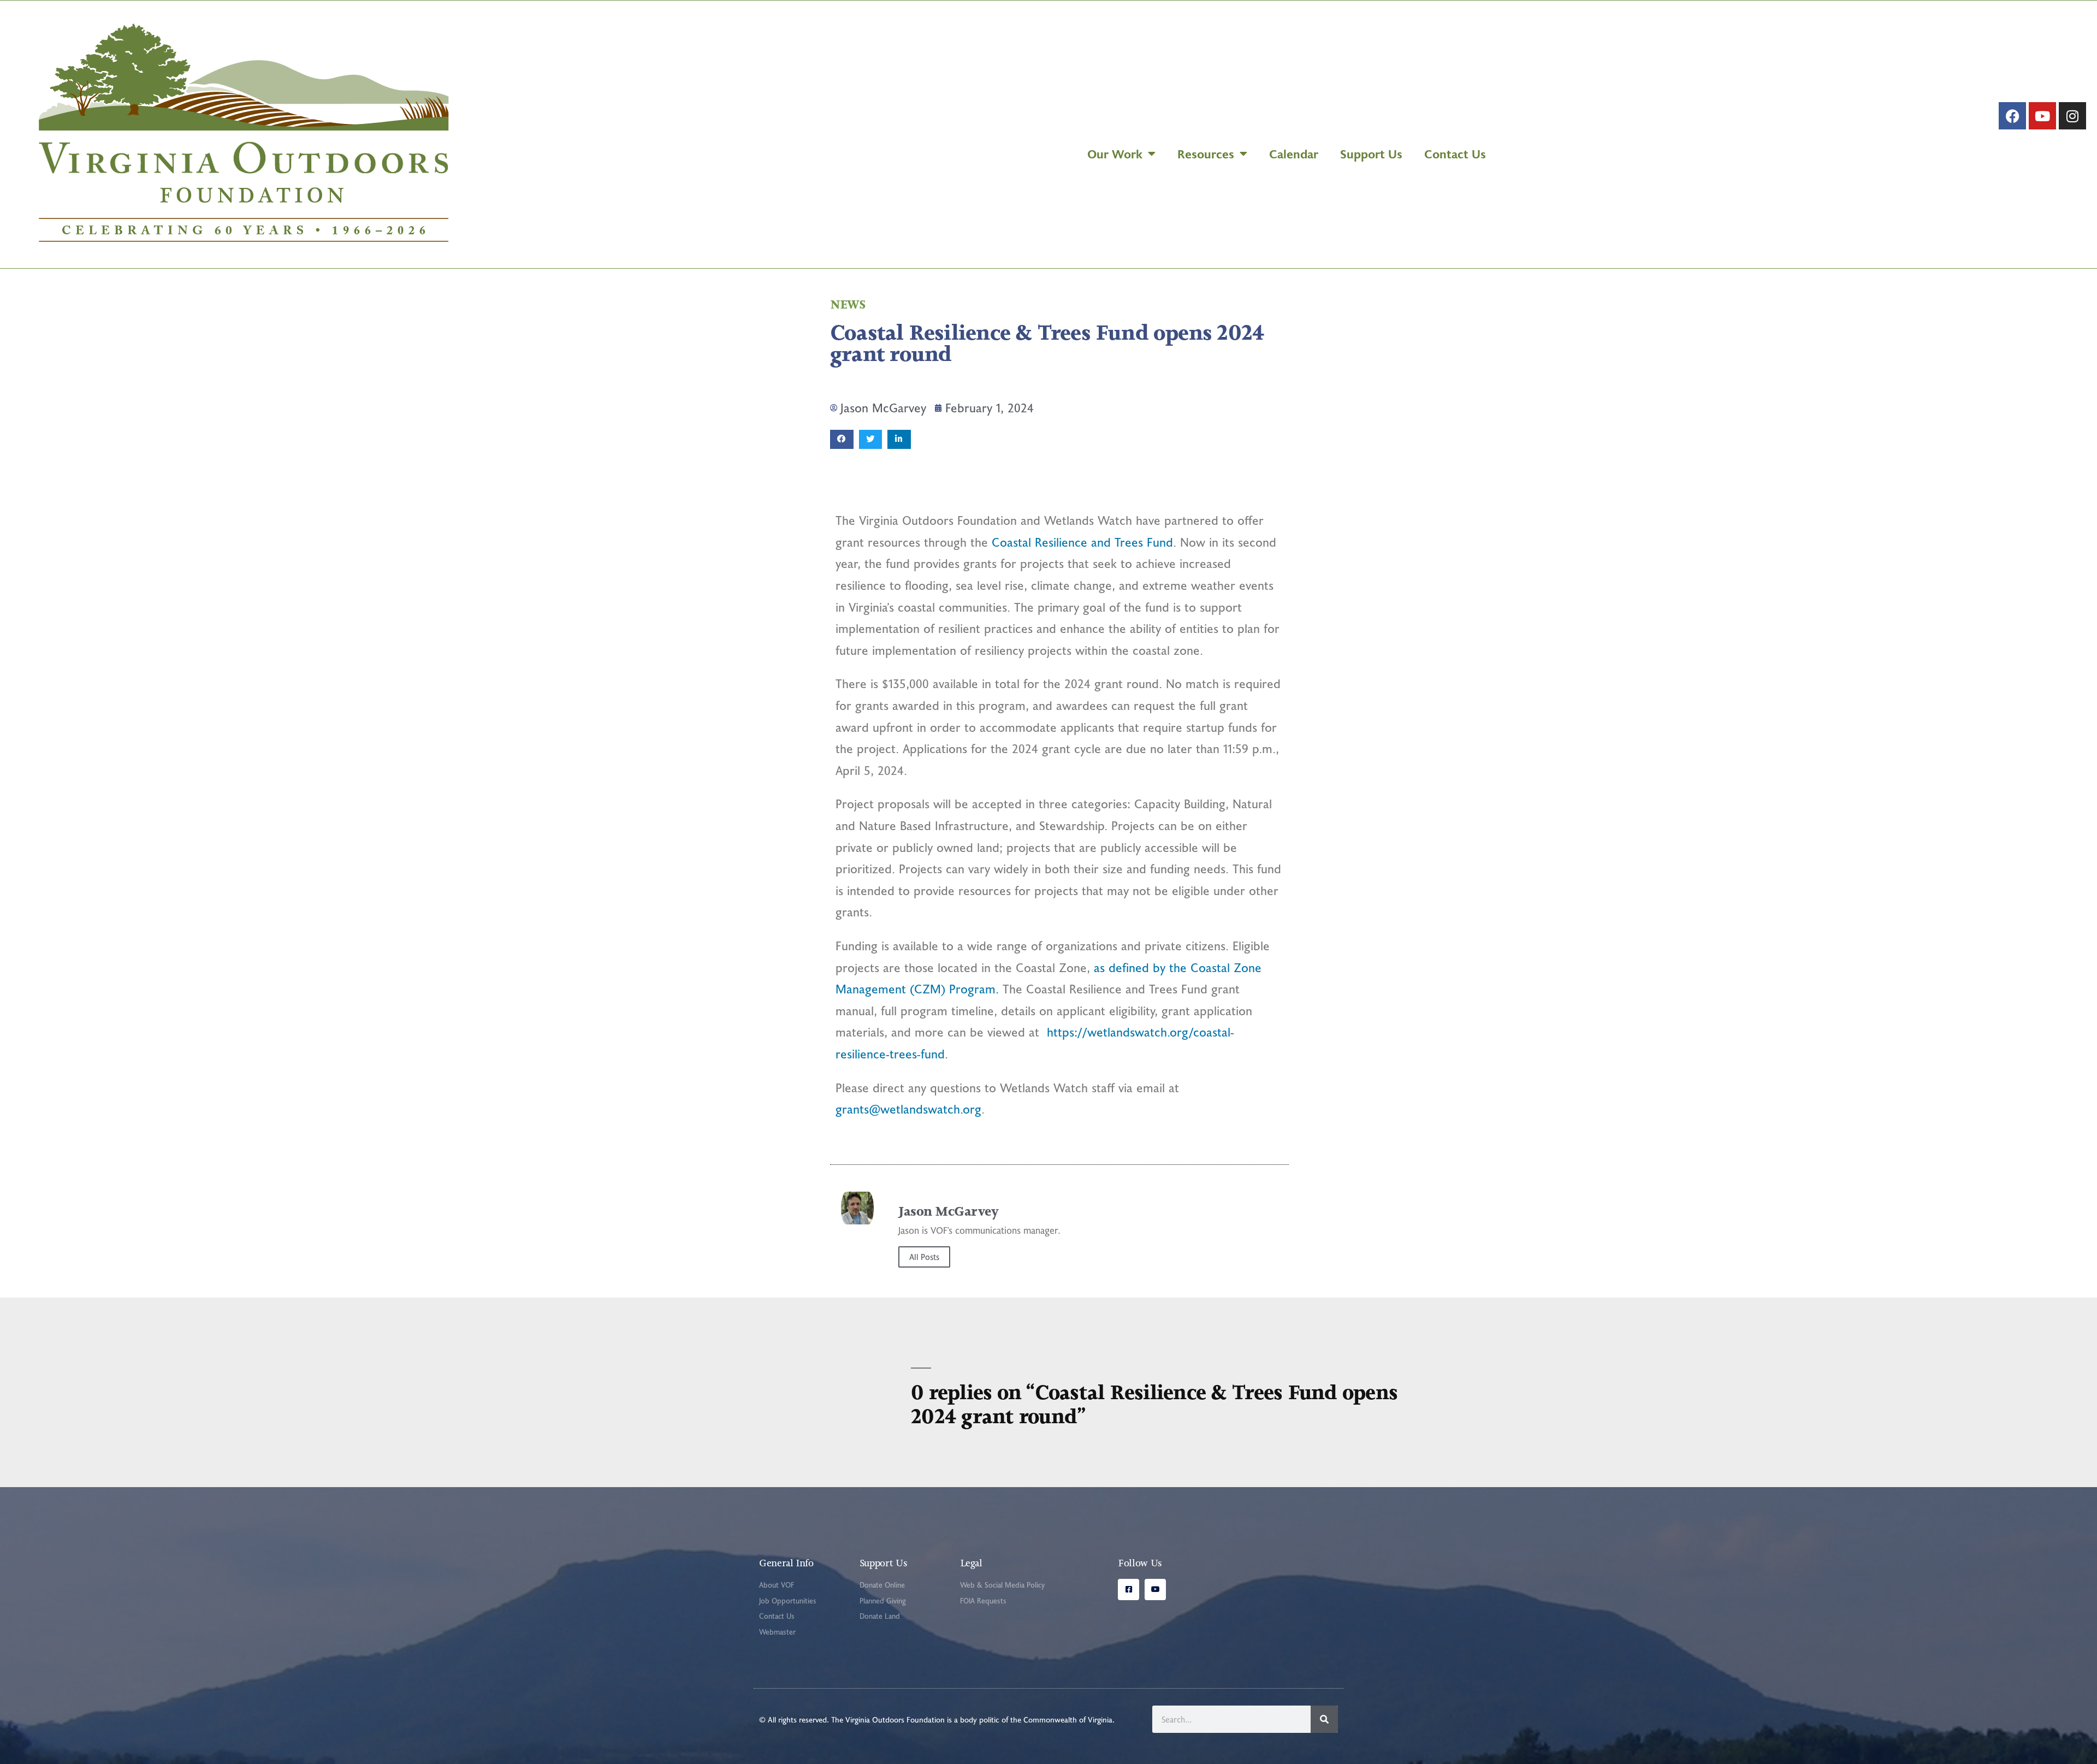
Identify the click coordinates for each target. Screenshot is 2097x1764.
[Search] (1324, 1719)
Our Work (1115, 153)
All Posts (924, 1257)
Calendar (1294, 153)
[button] (842, 439)
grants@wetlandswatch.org (908, 1109)
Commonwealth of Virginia (1068, 1719)
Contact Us (1455, 153)
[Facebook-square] (1129, 1590)
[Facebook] (2012, 116)
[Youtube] (2042, 116)
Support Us (1371, 153)
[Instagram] (2072, 116)
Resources (1206, 153)
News (848, 304)
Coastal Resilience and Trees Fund (1082, 542)
